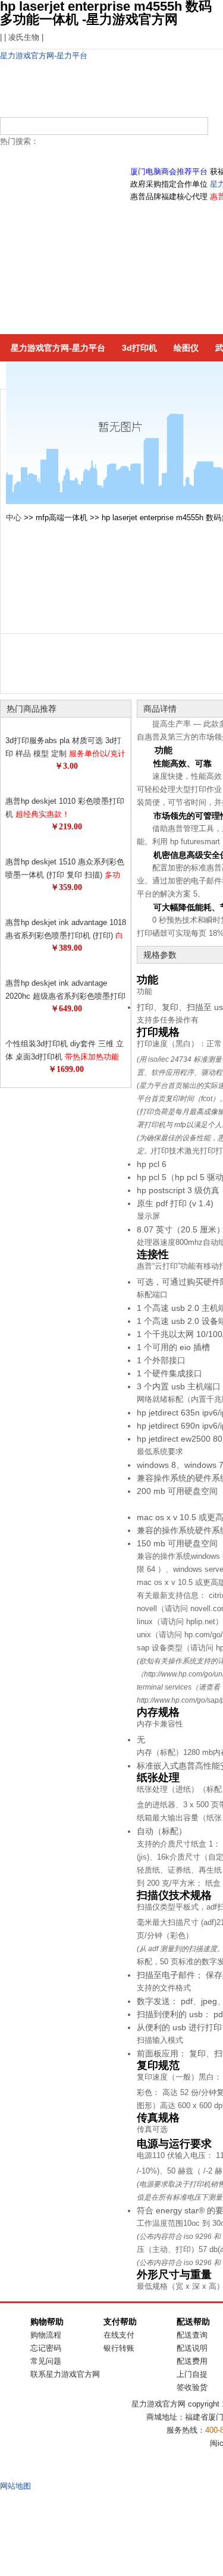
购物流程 (46, 2335)
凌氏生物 (24, 37)
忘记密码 (46, 2348)
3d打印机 (139, 348)
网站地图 (15, 2486)
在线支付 (119, 2335)
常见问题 (46, 2361)
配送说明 (192, 2348)
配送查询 (192, 2335)
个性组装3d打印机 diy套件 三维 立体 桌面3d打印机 (65, 1057)
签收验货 (192, 2387)
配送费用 (192, 2361)
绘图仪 (186, 348)
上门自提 (192, 2374)
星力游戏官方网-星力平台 (44, 56)
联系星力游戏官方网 (65, 2374)
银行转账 (119, 2348)
